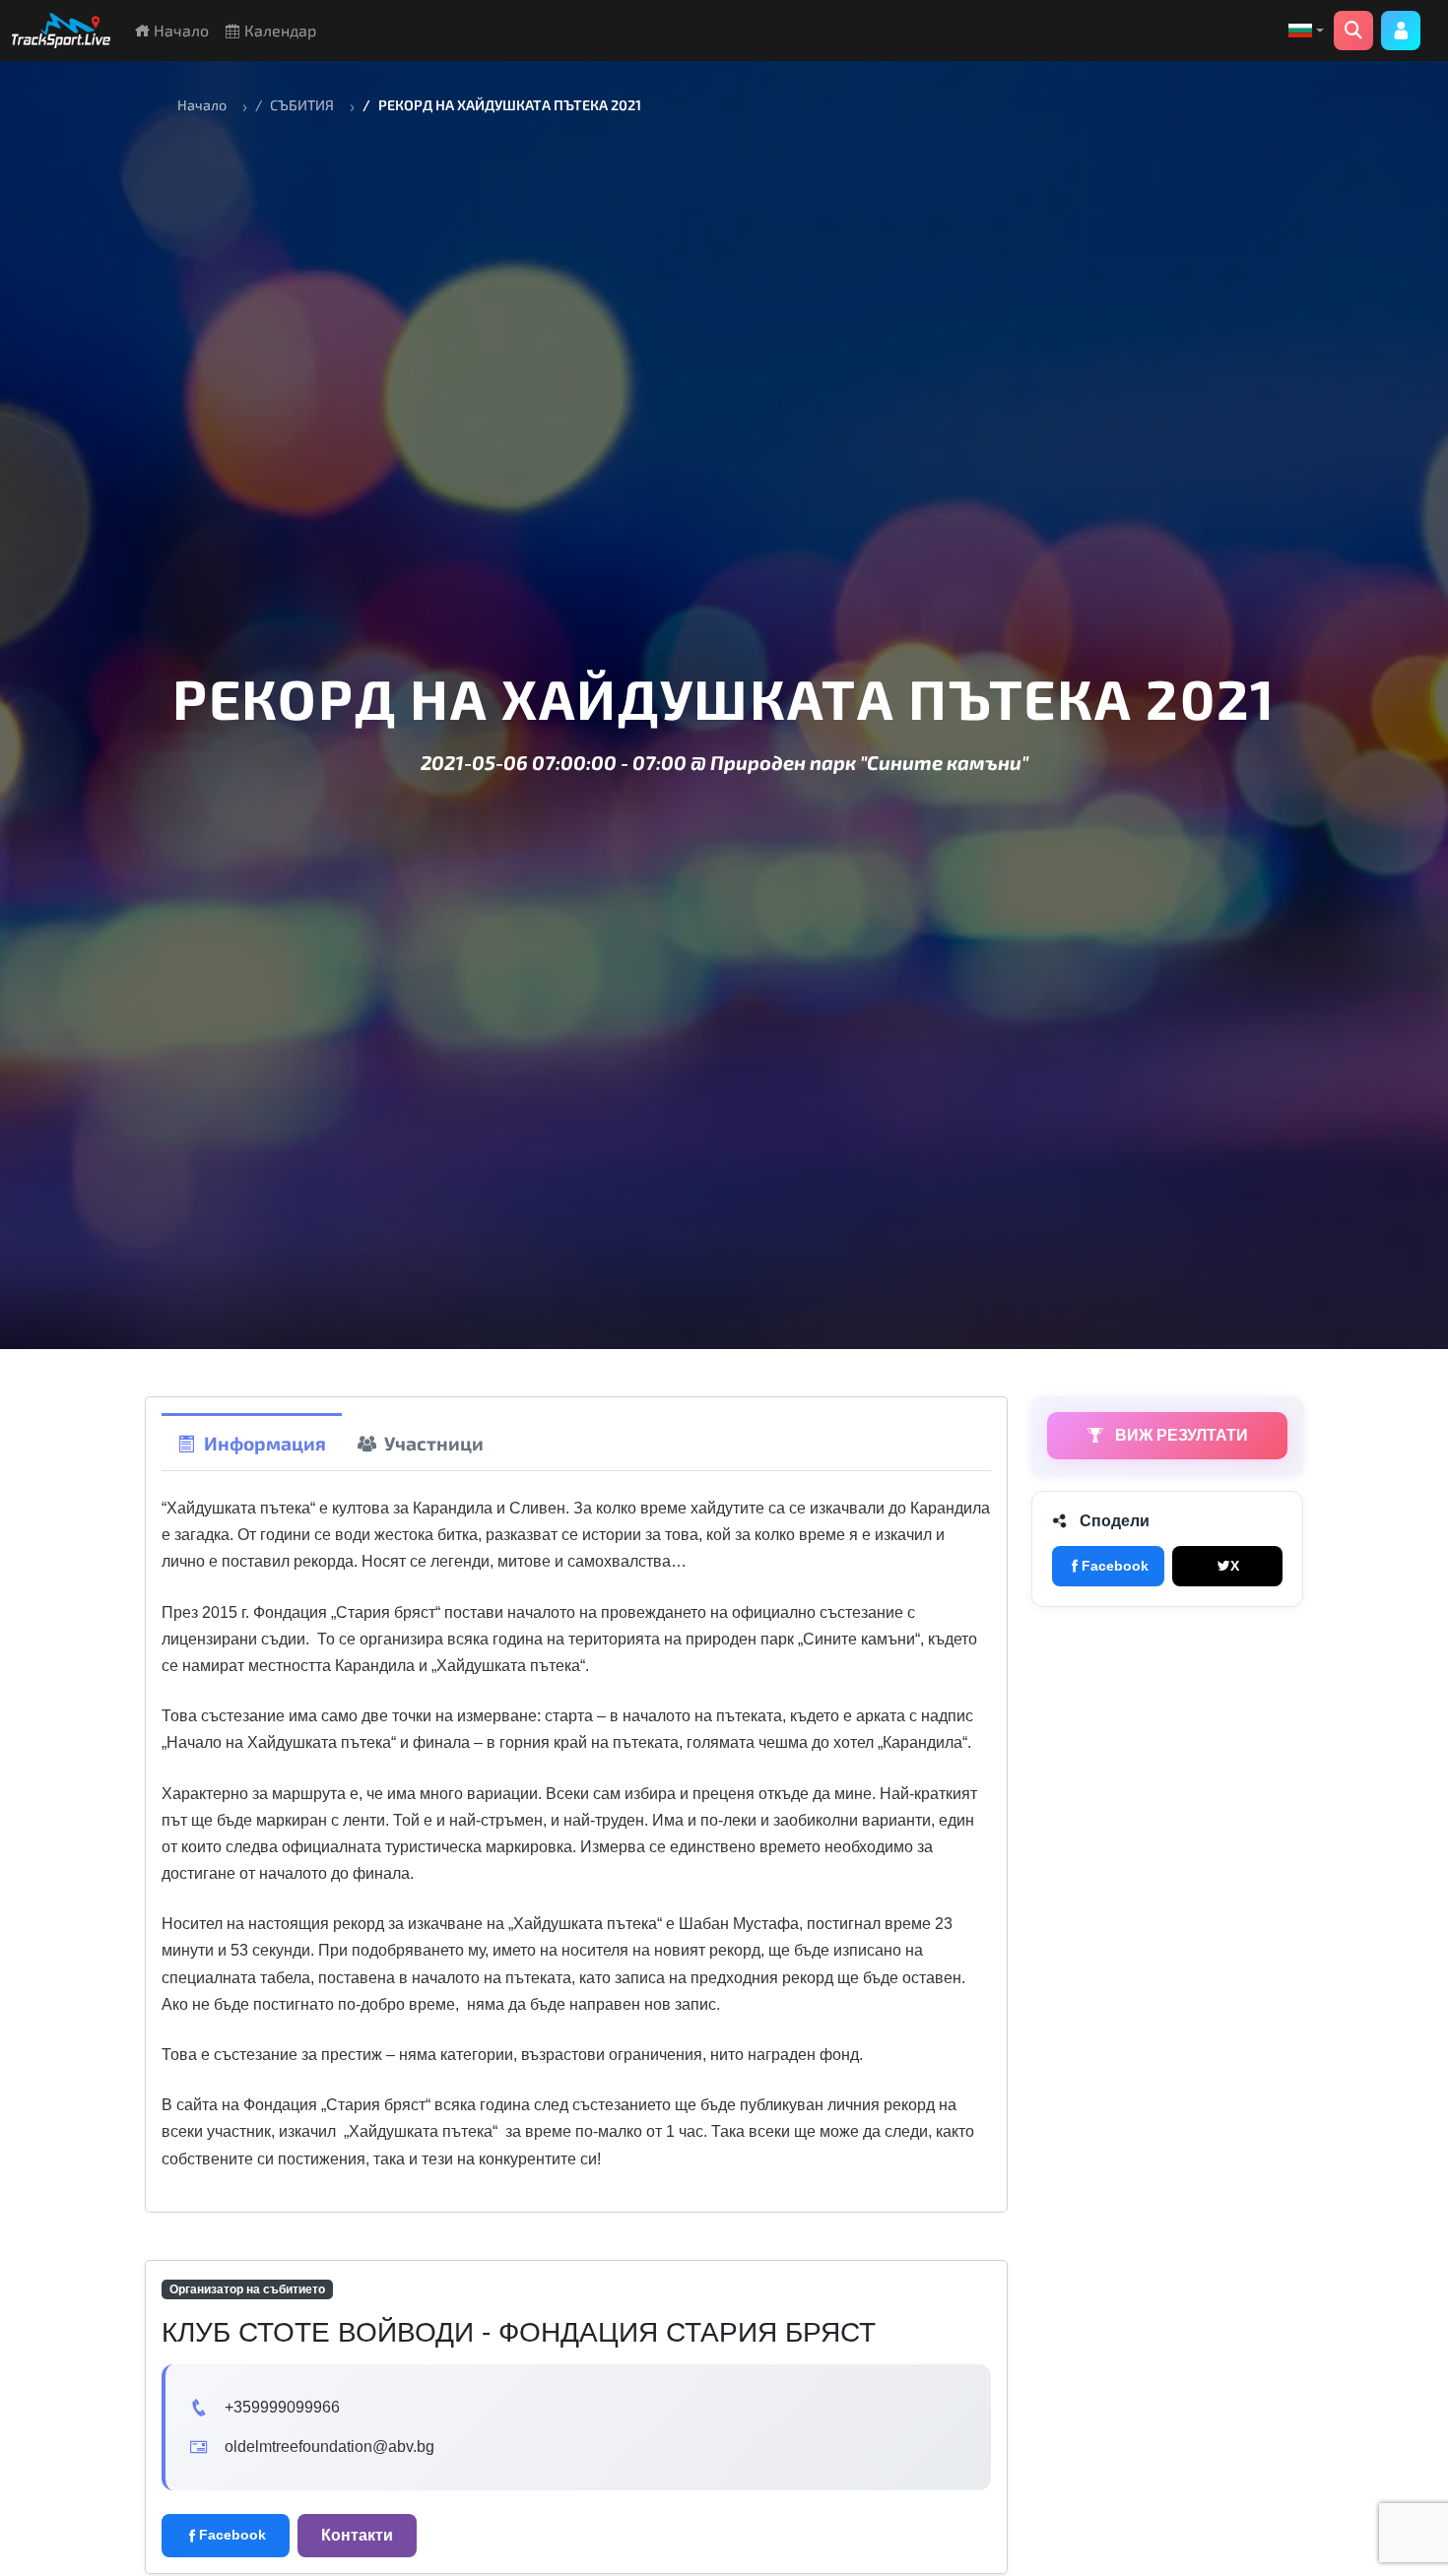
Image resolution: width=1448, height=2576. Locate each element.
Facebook (1115, 1566)
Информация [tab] (265, 1443)
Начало (179, 30)
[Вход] (1401, 31)
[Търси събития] (1353, 31)
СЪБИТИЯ (302, 105)
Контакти (357, 2535)
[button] (1306, 31)
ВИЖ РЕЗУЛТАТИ (1180, 1435)
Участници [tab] (434, 1443)
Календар (278, 30)
